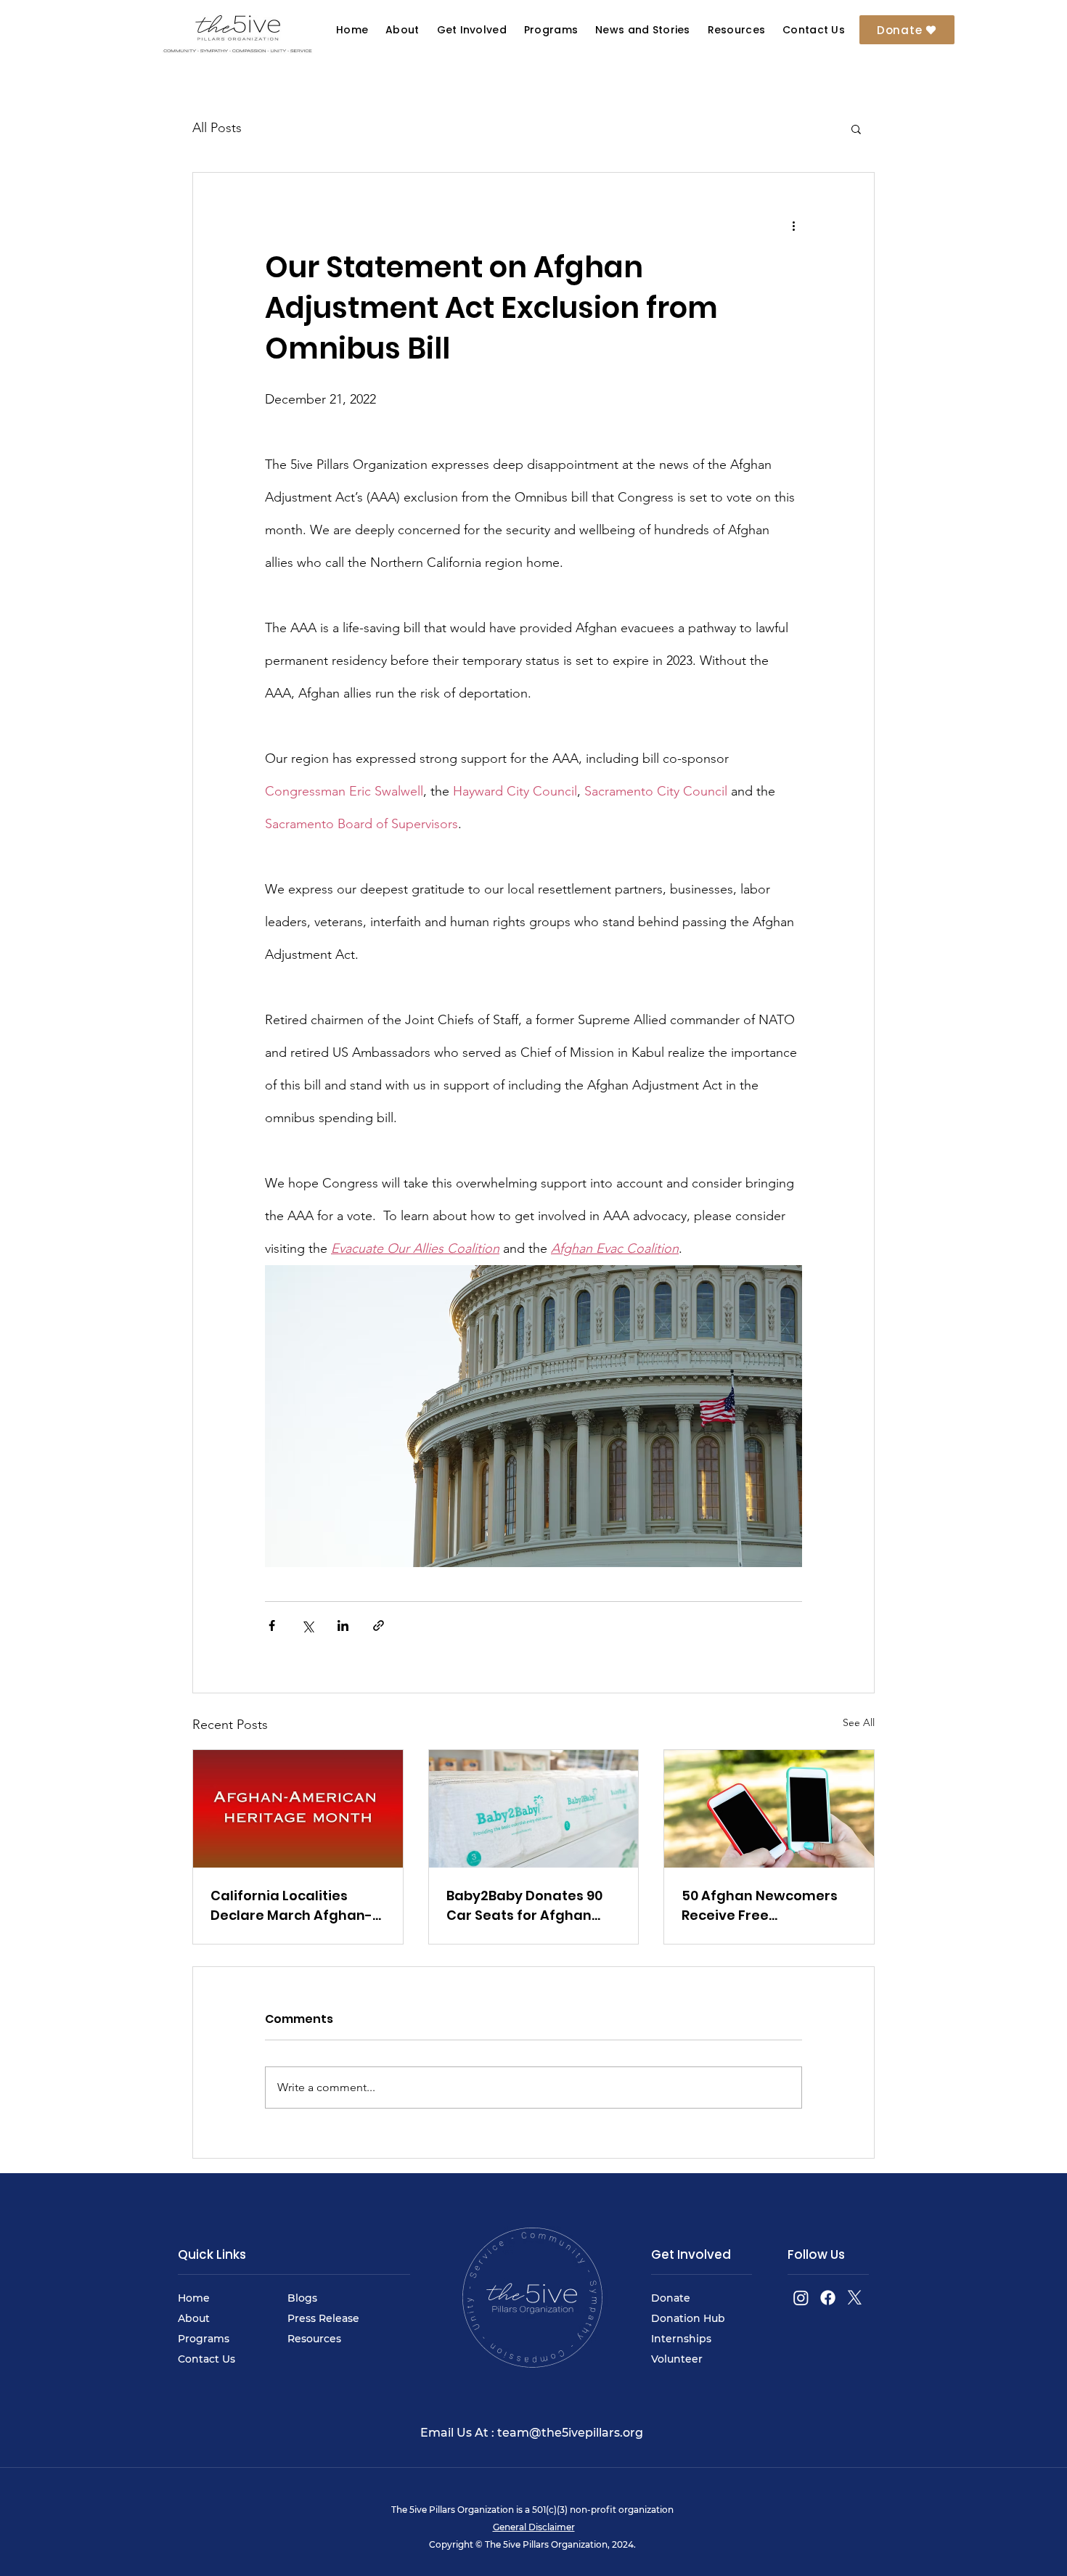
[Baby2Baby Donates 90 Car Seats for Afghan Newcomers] (534, 1809)
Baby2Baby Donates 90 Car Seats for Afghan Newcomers (524, 1906)
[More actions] (793, 225)
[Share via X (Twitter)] (307, 1626)
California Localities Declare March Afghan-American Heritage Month (291, 1906)
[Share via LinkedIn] (343, 1626)
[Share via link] (379, 1626)
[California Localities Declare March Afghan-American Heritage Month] (298, 1809)
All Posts (217, 128)
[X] (855, 2298)
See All (859, 1722)
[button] (642, 30)
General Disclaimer (534, 2527)
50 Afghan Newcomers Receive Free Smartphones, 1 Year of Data (760, 1906)
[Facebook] (828, 2298)
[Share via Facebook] (272, 1626)
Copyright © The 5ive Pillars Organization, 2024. (533, 2544)
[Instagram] (801, 2298)
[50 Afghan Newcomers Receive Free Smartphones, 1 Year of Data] (769, 1809)
